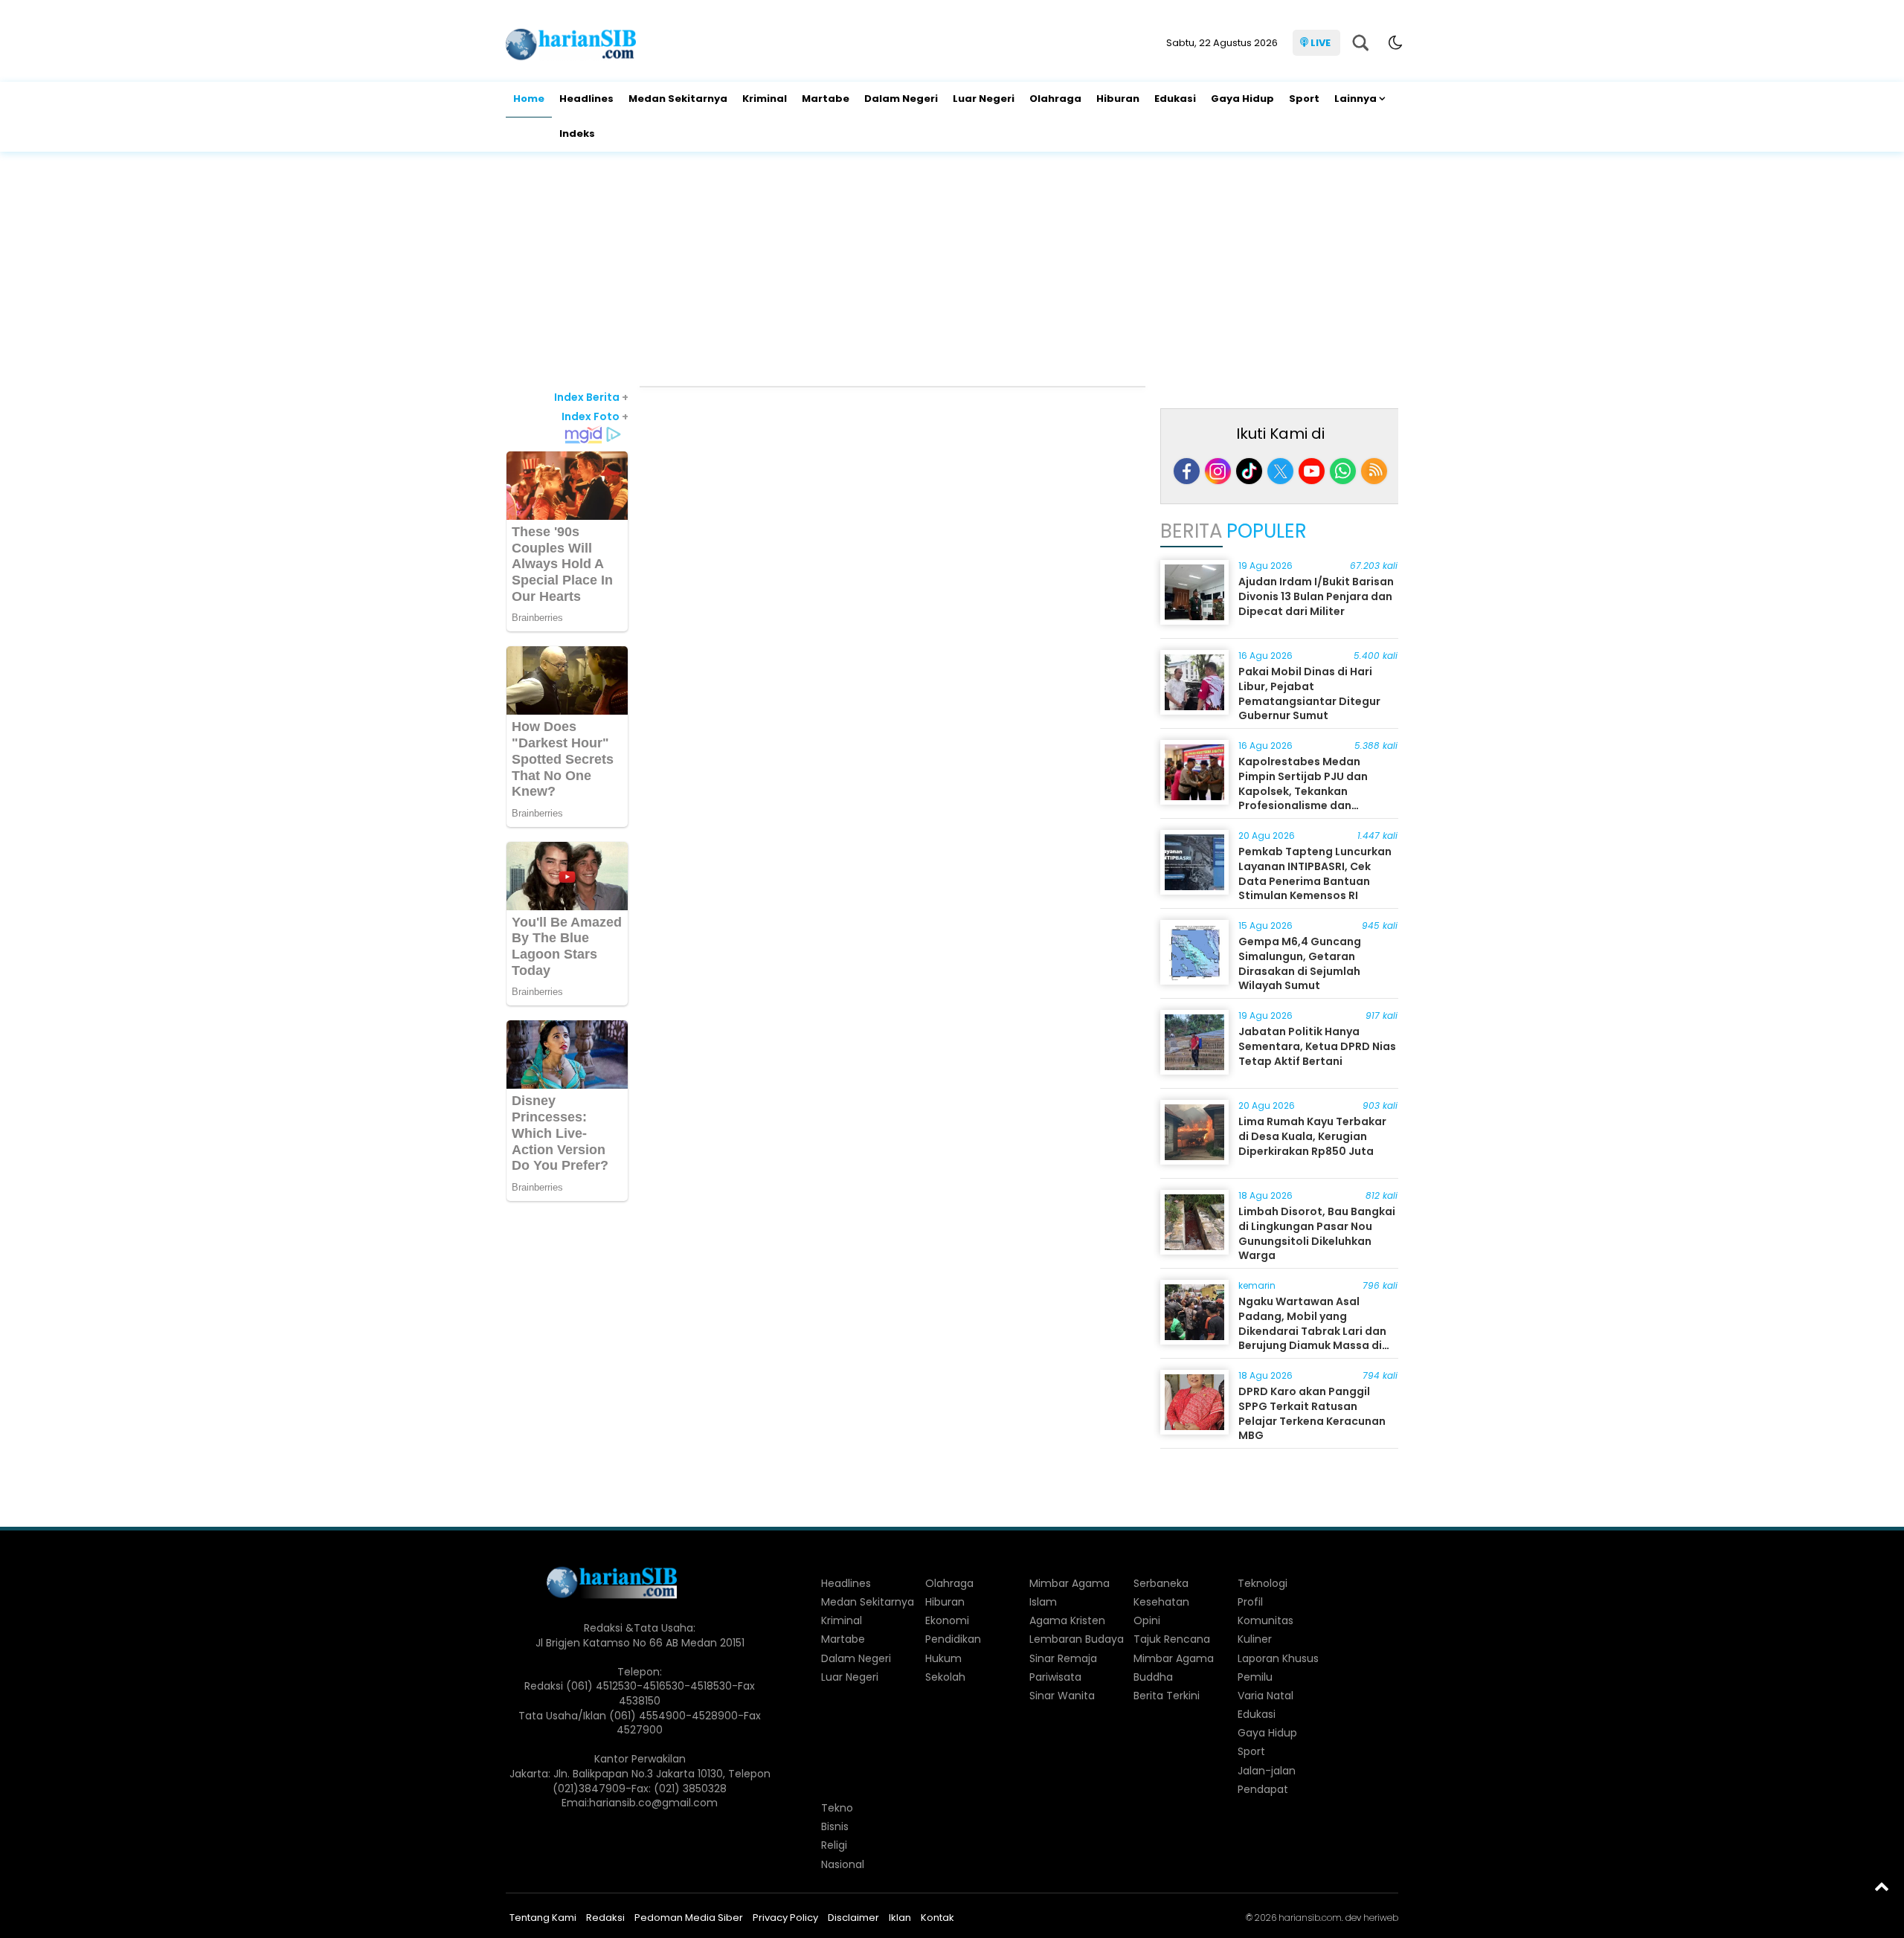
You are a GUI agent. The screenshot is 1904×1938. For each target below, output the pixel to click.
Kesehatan (1161, 1602)
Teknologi (1263, 1583)
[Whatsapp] (1343, 471)
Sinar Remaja (1063, 1658)
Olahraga (1055, 99)
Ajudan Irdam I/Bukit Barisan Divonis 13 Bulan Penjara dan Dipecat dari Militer (1316, 596)
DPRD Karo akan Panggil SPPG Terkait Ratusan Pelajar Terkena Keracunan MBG (1312, 1413)
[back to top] (1882, 1886)
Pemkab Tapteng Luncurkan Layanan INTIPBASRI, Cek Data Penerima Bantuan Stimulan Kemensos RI (1315, 873)
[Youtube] (1312, 471)
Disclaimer (853, 1918)
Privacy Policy (785, 1918)
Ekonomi (947, 1620)
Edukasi (1175, 99)
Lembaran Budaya (1077, 1639)
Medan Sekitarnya (678, 99)
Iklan (900, 1918)
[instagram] (1218, 471)
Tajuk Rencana (1172, 1639)
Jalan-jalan (1267, 1771)
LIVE (1321, 43)
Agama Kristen (1067, 1620)
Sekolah (945, 1677)
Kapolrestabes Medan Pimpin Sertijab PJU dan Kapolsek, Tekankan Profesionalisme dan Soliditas (1303, 791)
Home (529, 99)
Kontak (937, 1918)
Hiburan (1118, 99)
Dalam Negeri (901, 99)
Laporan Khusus (1278, 1658)
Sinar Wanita (1062, 1696)
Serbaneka (1161, 1583)
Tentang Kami (543, 1918)
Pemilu (1255, 1677)
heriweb (1381, 1918)
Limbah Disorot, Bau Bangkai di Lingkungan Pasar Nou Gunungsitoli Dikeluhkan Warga (1317, 1233)
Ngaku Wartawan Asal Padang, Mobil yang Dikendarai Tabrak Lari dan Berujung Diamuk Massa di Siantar (1312, 1330)
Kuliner (1255, 1639)
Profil (1250, 1602)
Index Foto (595, 416)
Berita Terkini (1167, 1696)
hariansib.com (1310, 1918)
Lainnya (1355, 99)
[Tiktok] (1249, 471)
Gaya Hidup (1242, 99)
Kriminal (765, 99)
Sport (1304, 99)
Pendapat (1263, 1789)
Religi (834, 1845)
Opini (1147, 1620)
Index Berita (591, 397)
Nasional (843, 1864)
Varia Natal (1265, 1696)
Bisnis (835, 1826)
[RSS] (1374, 471)
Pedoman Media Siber (689, 1918)
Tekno (837, 1808)
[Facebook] (1187, 471)
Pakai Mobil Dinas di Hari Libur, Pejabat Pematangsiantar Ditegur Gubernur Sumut (1309, 693)
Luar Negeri (984, 99)
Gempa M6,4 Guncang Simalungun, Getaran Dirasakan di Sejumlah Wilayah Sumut (1300, 963)
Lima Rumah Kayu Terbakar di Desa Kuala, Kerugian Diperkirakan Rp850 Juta (1312, 1136)
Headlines (586, 99)
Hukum (943, 1658)
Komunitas (1265, 1620)
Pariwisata (1055, 1677)
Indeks (577, 133)
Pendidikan (953, 1639)
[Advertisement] (952, 271)
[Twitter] (1280, 471)
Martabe (826, 99)
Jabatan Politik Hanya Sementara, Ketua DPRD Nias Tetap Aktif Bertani (1317, 1046)
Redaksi (605, 1918)
